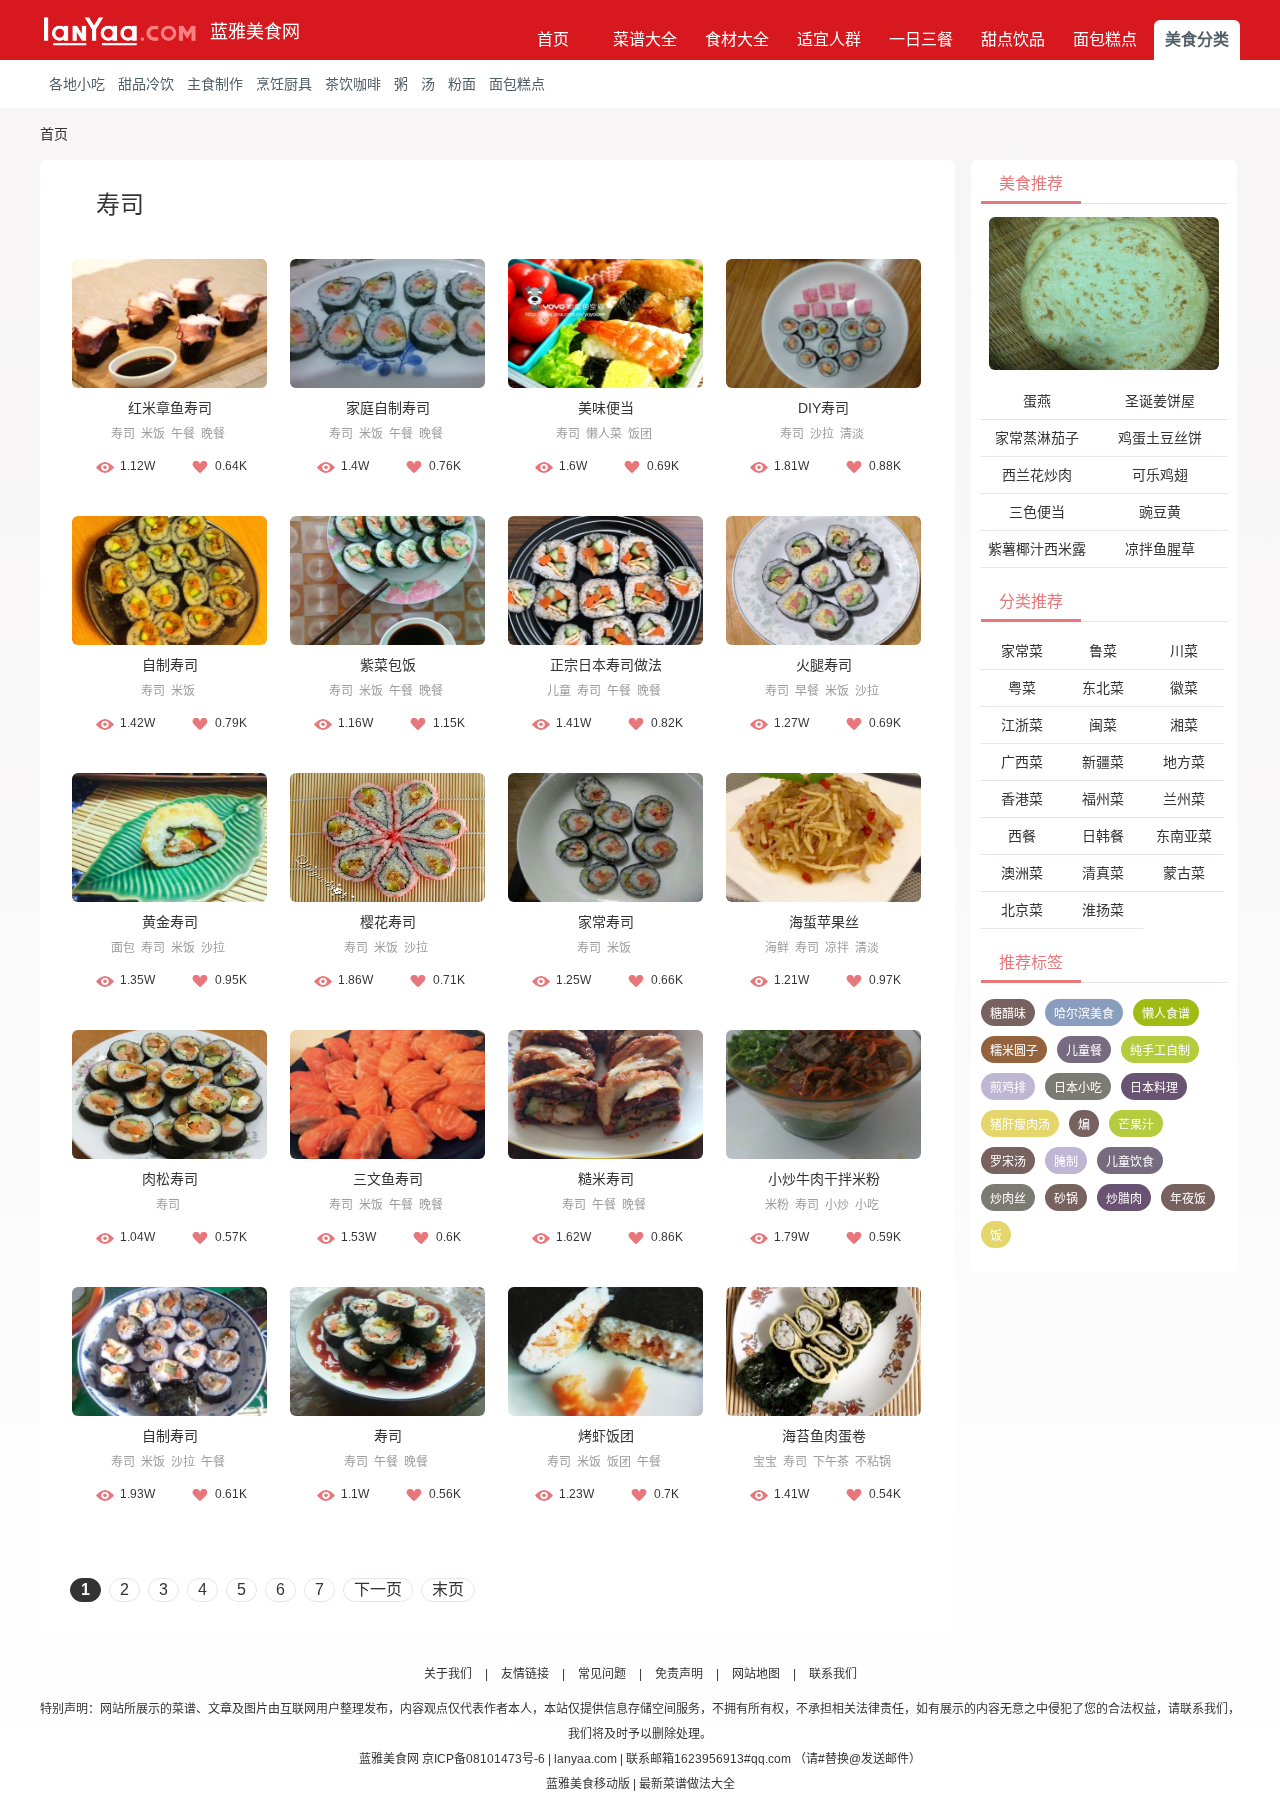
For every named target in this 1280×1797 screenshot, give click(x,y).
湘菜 (1184, 725)
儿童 (559, 691)
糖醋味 (1008, 1014)
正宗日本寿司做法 (606, 665)
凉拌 (837, 948)
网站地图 (756, 1674)
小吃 (867, 1205)
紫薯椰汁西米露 (1037, 549)
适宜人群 (829, 39)
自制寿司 (170, 665)
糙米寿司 (606, 1179)
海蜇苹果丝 (824, 922)
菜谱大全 (645, 39)
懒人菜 (604, 434)
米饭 (153, 434)
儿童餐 (1084, 1051)
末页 (448, 1589)
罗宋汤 (1008, 1162)
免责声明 (679, 1674)
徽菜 (1184, 688)
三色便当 (1037, 512)
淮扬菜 (1103, 910)
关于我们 (448, 1674)
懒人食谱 (1166, 1014)
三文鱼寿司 (388, 1179)
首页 (553, 39)
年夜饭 (1188, 1199)
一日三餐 (921, 39)
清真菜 (1103, 873)
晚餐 (213, 434)
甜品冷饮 (146, 84)
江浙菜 (1022, 725)
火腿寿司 (824, 665)
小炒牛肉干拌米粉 (824, 1179)
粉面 (462, 84)
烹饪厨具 (284, 84)
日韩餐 (1103, 836)
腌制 (1066, 1162)
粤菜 (1022, 688)
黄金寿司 (170, 922)
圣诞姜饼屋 (1160, 401)
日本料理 (1154, 1088)
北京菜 (1022, 910)
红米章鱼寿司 (170, 408)
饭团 (640, 434)
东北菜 (1103, 688)
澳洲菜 (1022, 873)
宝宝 (765, 1462)
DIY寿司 (823, 408)
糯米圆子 (1014, 1051)
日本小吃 (1078, 1088)
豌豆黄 (1160, 512)
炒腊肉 (1124, 1199)
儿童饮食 (1130, 1162)
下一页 (378, 1589)
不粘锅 (873, 1462)
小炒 (837, 1205)
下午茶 (831, 1462)
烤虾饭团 (606, 1436)
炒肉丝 (1008, 1199)
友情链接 (525, 1674)
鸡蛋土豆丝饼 (1160, 438)
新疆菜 (1103, 762)
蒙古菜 (1184, 873)
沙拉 (822, 434)
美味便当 (606, 408)
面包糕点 (1105, 39)
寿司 (123, 434)
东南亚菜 (1184, 836)
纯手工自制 (1160, 1051)
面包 (123, 948)
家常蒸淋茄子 (1037, 438)
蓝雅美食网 (255, 32)
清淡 (852, 434)
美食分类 (1197, 39)
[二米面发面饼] (1104, 293)
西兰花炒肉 (1037, 475)
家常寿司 (606, 922)
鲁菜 (1103, 651)
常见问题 (602, 1674)
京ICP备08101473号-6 (483, 1759)
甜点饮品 (1013, 39)
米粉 (777, 1205)
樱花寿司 (388, 922)
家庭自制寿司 (388, 408)
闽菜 (1103, 725)
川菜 (1184, 651)
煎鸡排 (1008, 1088)
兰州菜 (1184, 799)
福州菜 (1103, 799)
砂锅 (1066, 1199)
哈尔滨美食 (1084, 1014)
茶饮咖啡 (353, 84)
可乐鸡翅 (1160, 475)
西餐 (1022, 836)
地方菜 (1184, 762)
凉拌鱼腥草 (1160, 549)
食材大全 (737, 39)
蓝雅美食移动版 (588, 1784)
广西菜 (1022, 762)
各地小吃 (77, 84)
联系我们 (833, 1674)
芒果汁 (1136, 1125)
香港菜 (1022, 799)
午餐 (183, 434)
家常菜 (1022, 651)
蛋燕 (1037, 401)
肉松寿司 (170, 1179)
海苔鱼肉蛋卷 (824, 1436)
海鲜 (777, 948)
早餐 (807, 691)
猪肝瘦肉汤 (1020, 1125)
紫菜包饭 (388, 665)
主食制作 (215, 84)
